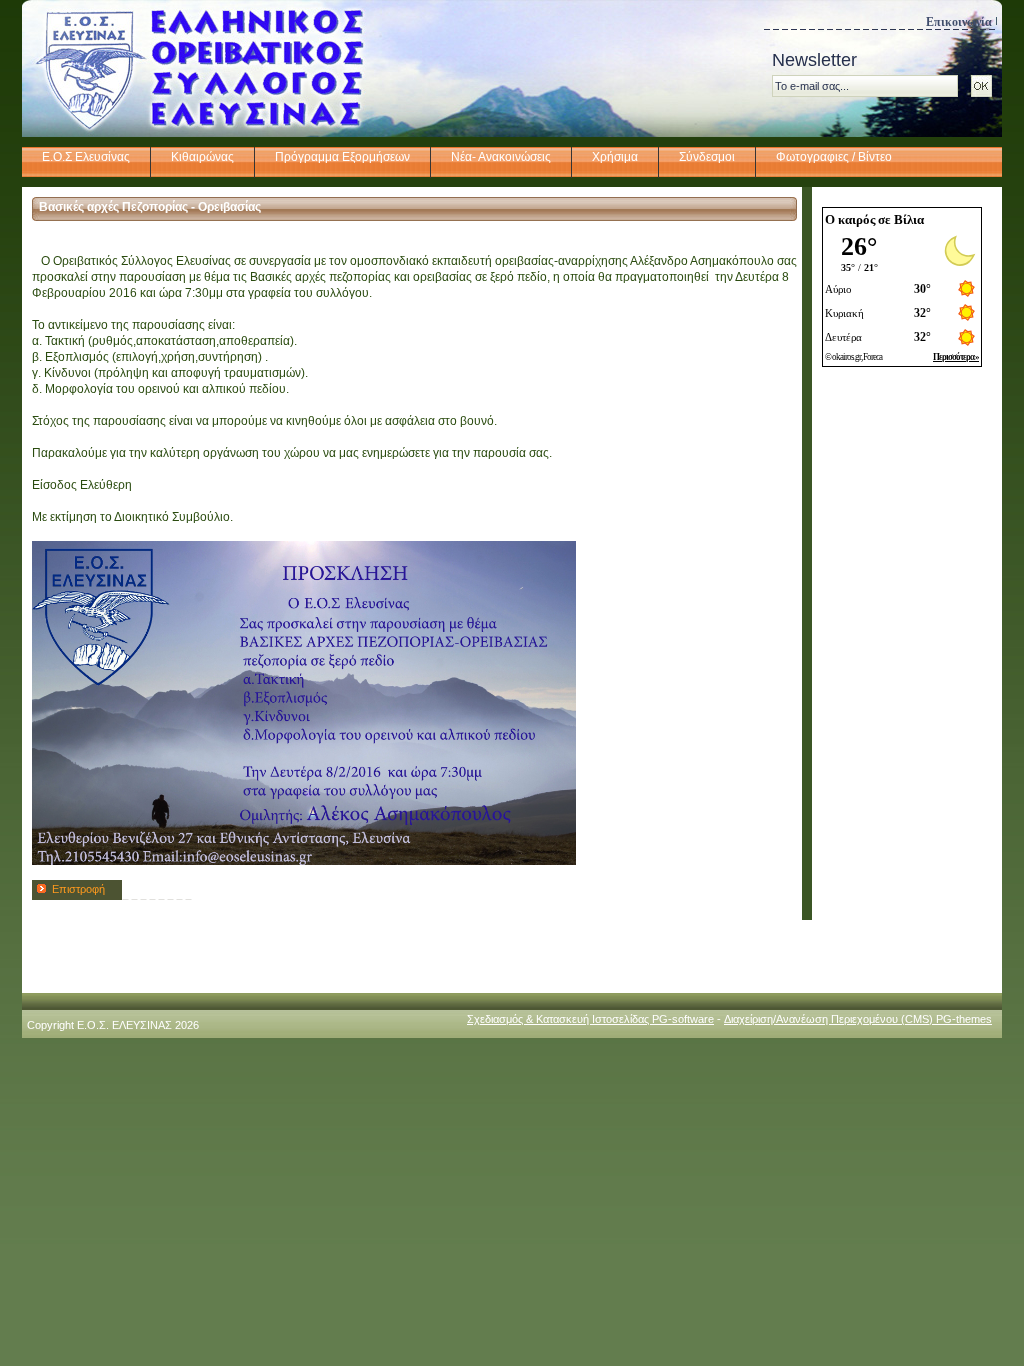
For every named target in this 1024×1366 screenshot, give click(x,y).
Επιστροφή (78, 889)
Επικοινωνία (959, 22)
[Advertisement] (902, 683)
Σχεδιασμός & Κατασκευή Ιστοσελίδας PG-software (590, 1019)
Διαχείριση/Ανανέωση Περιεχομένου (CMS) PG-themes (858, 1019)
